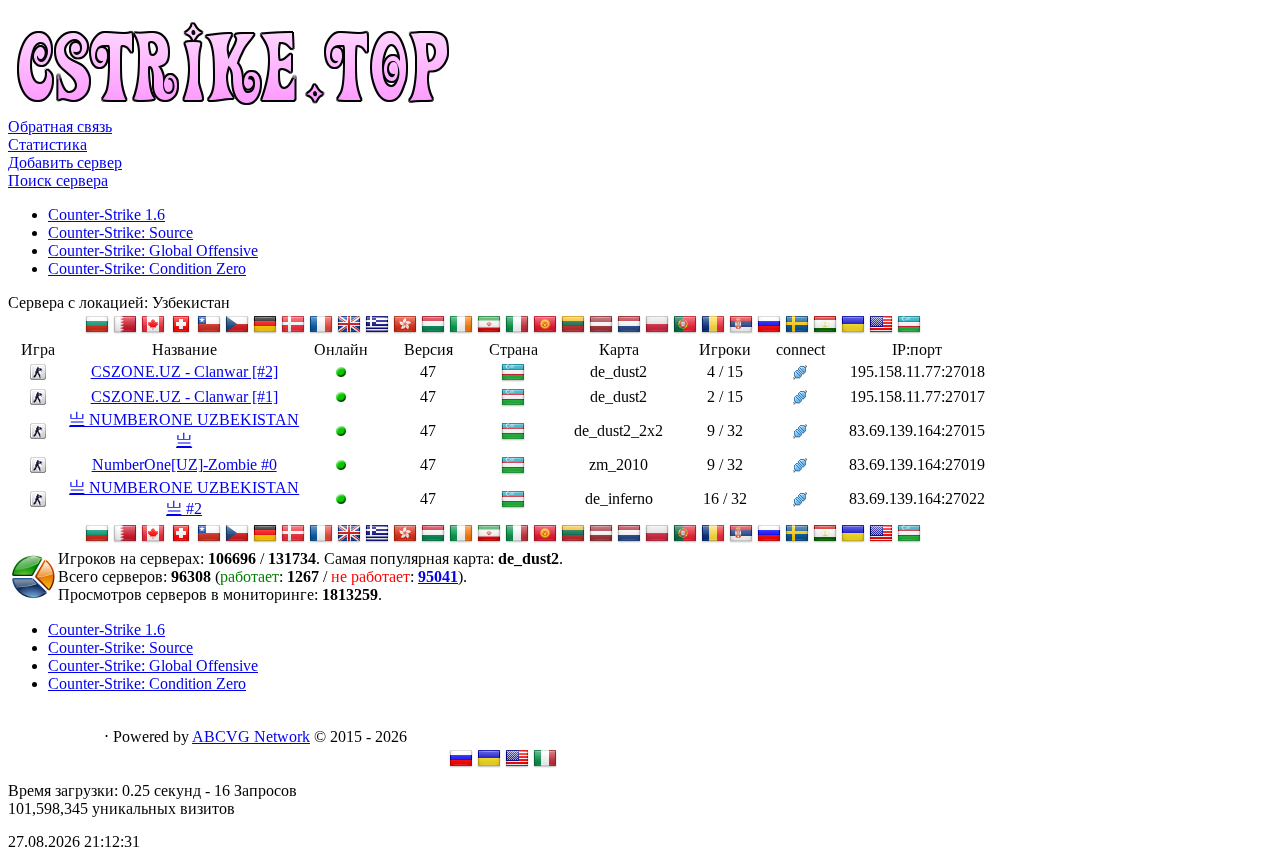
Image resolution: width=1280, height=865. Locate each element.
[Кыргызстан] (545, 330)
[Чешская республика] (237, 330)
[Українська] (489, 764)
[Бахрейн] (125, 330)
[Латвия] (601, 330)
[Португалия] (685, 330)
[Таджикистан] (825, 330)
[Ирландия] (461, 330)
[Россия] (769, 330)
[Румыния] (713, 330)
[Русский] (461, 764)
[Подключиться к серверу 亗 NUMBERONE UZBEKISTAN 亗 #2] (800, 501)
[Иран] (489, 330)
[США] (881, 330)
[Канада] (153, 330)
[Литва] (573, 330)
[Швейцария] (181, 330)
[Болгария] (97, 330)
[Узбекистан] (909, 330)
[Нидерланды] (629, 330)
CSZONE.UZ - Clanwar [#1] (184, 396)
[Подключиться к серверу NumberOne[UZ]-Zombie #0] (800, 467)
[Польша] (657, 330)
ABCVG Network (251, 736)
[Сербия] (741, 330)
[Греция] (377, 330)
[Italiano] (545, 764)
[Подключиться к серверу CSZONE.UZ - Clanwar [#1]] (800, 399)
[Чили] (209, 330)
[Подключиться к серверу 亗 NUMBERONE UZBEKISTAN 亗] (800, 433)
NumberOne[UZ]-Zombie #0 (184, 464)
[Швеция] (797, 330)
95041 (438, 576)
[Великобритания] (349, 330)
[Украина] (853, 330)
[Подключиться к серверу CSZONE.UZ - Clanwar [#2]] (800, 374)
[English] (517, 764)
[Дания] (293, 330)
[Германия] (265, 330)
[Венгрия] (433, 330)
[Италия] (517, 330)
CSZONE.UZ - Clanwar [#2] (184, 371)
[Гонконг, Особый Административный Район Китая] (405, 330)
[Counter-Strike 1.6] (38, 374)
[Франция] (321, 330)
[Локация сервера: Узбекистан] (513, 378)
